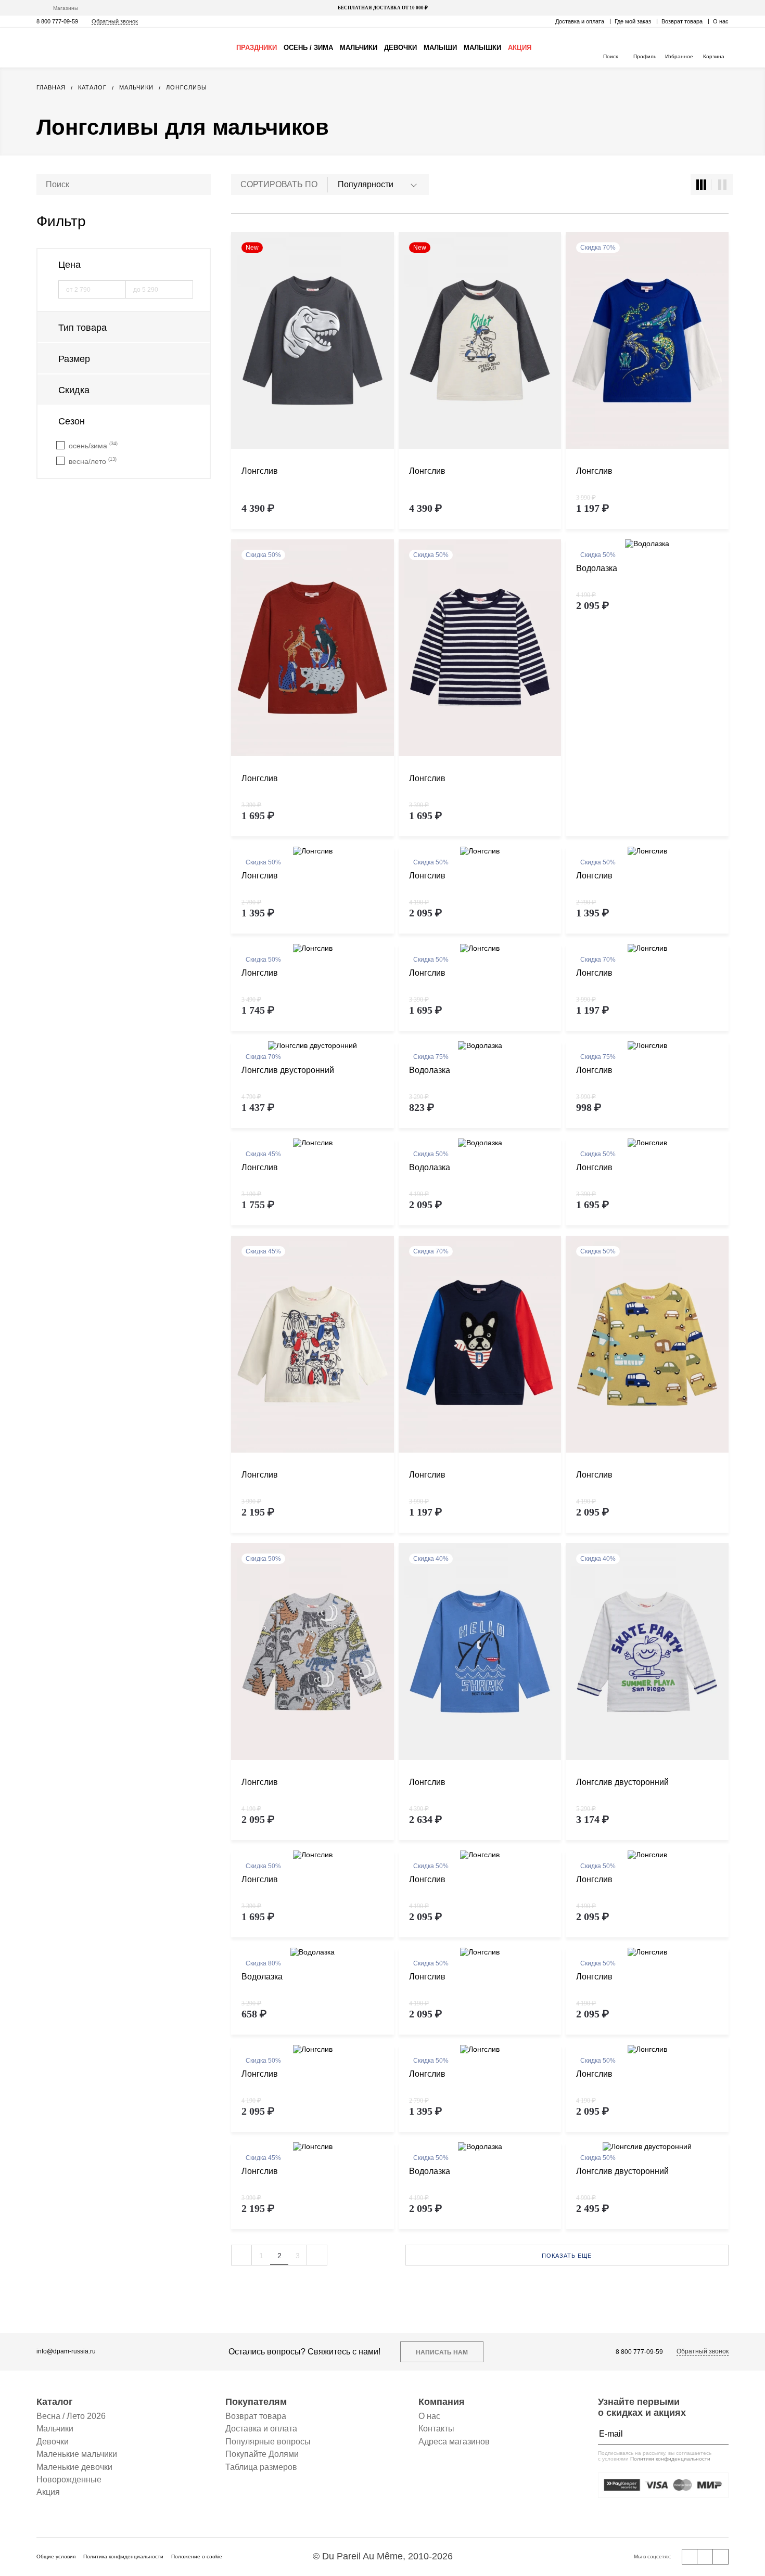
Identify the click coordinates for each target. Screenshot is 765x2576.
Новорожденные (69, 2480)
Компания (442, 2402)
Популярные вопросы (268, 2442)
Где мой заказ (633, 21)
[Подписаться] (718, 2434)
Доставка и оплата (580, 21)
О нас (721, 21)
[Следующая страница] (317, 2255)
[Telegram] (721, 2557)
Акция (520, 48)
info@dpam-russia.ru (66, 2352)
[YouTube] (705, 2557)
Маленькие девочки (74, 2467)
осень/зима (93, 445)
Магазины (66, 8)
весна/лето (93, 461)
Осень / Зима (308, 48)
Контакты (436, 2429)
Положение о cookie (197, 2556)
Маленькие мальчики (77, 2454)
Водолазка (597, 568)
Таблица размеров (261, 2467)
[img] (313, 341)
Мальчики (359, 48)
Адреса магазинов (454, 2442)
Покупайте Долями (262, 2454)
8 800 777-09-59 (57, 21)
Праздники (257, 48)
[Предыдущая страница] (241, 2255)
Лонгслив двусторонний (288, 1070)
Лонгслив (260, 471)
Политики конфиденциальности (670, 2459)
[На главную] (81, 48)
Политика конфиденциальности (123, 2556)
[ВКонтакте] (690, 2557)
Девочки (400, 48)
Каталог (55, 2402)
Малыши (440, 48)
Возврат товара (682, 21)
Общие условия (56, 2556)
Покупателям (256, 2402)
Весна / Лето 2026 (71, 2416)
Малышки (482, 48)
